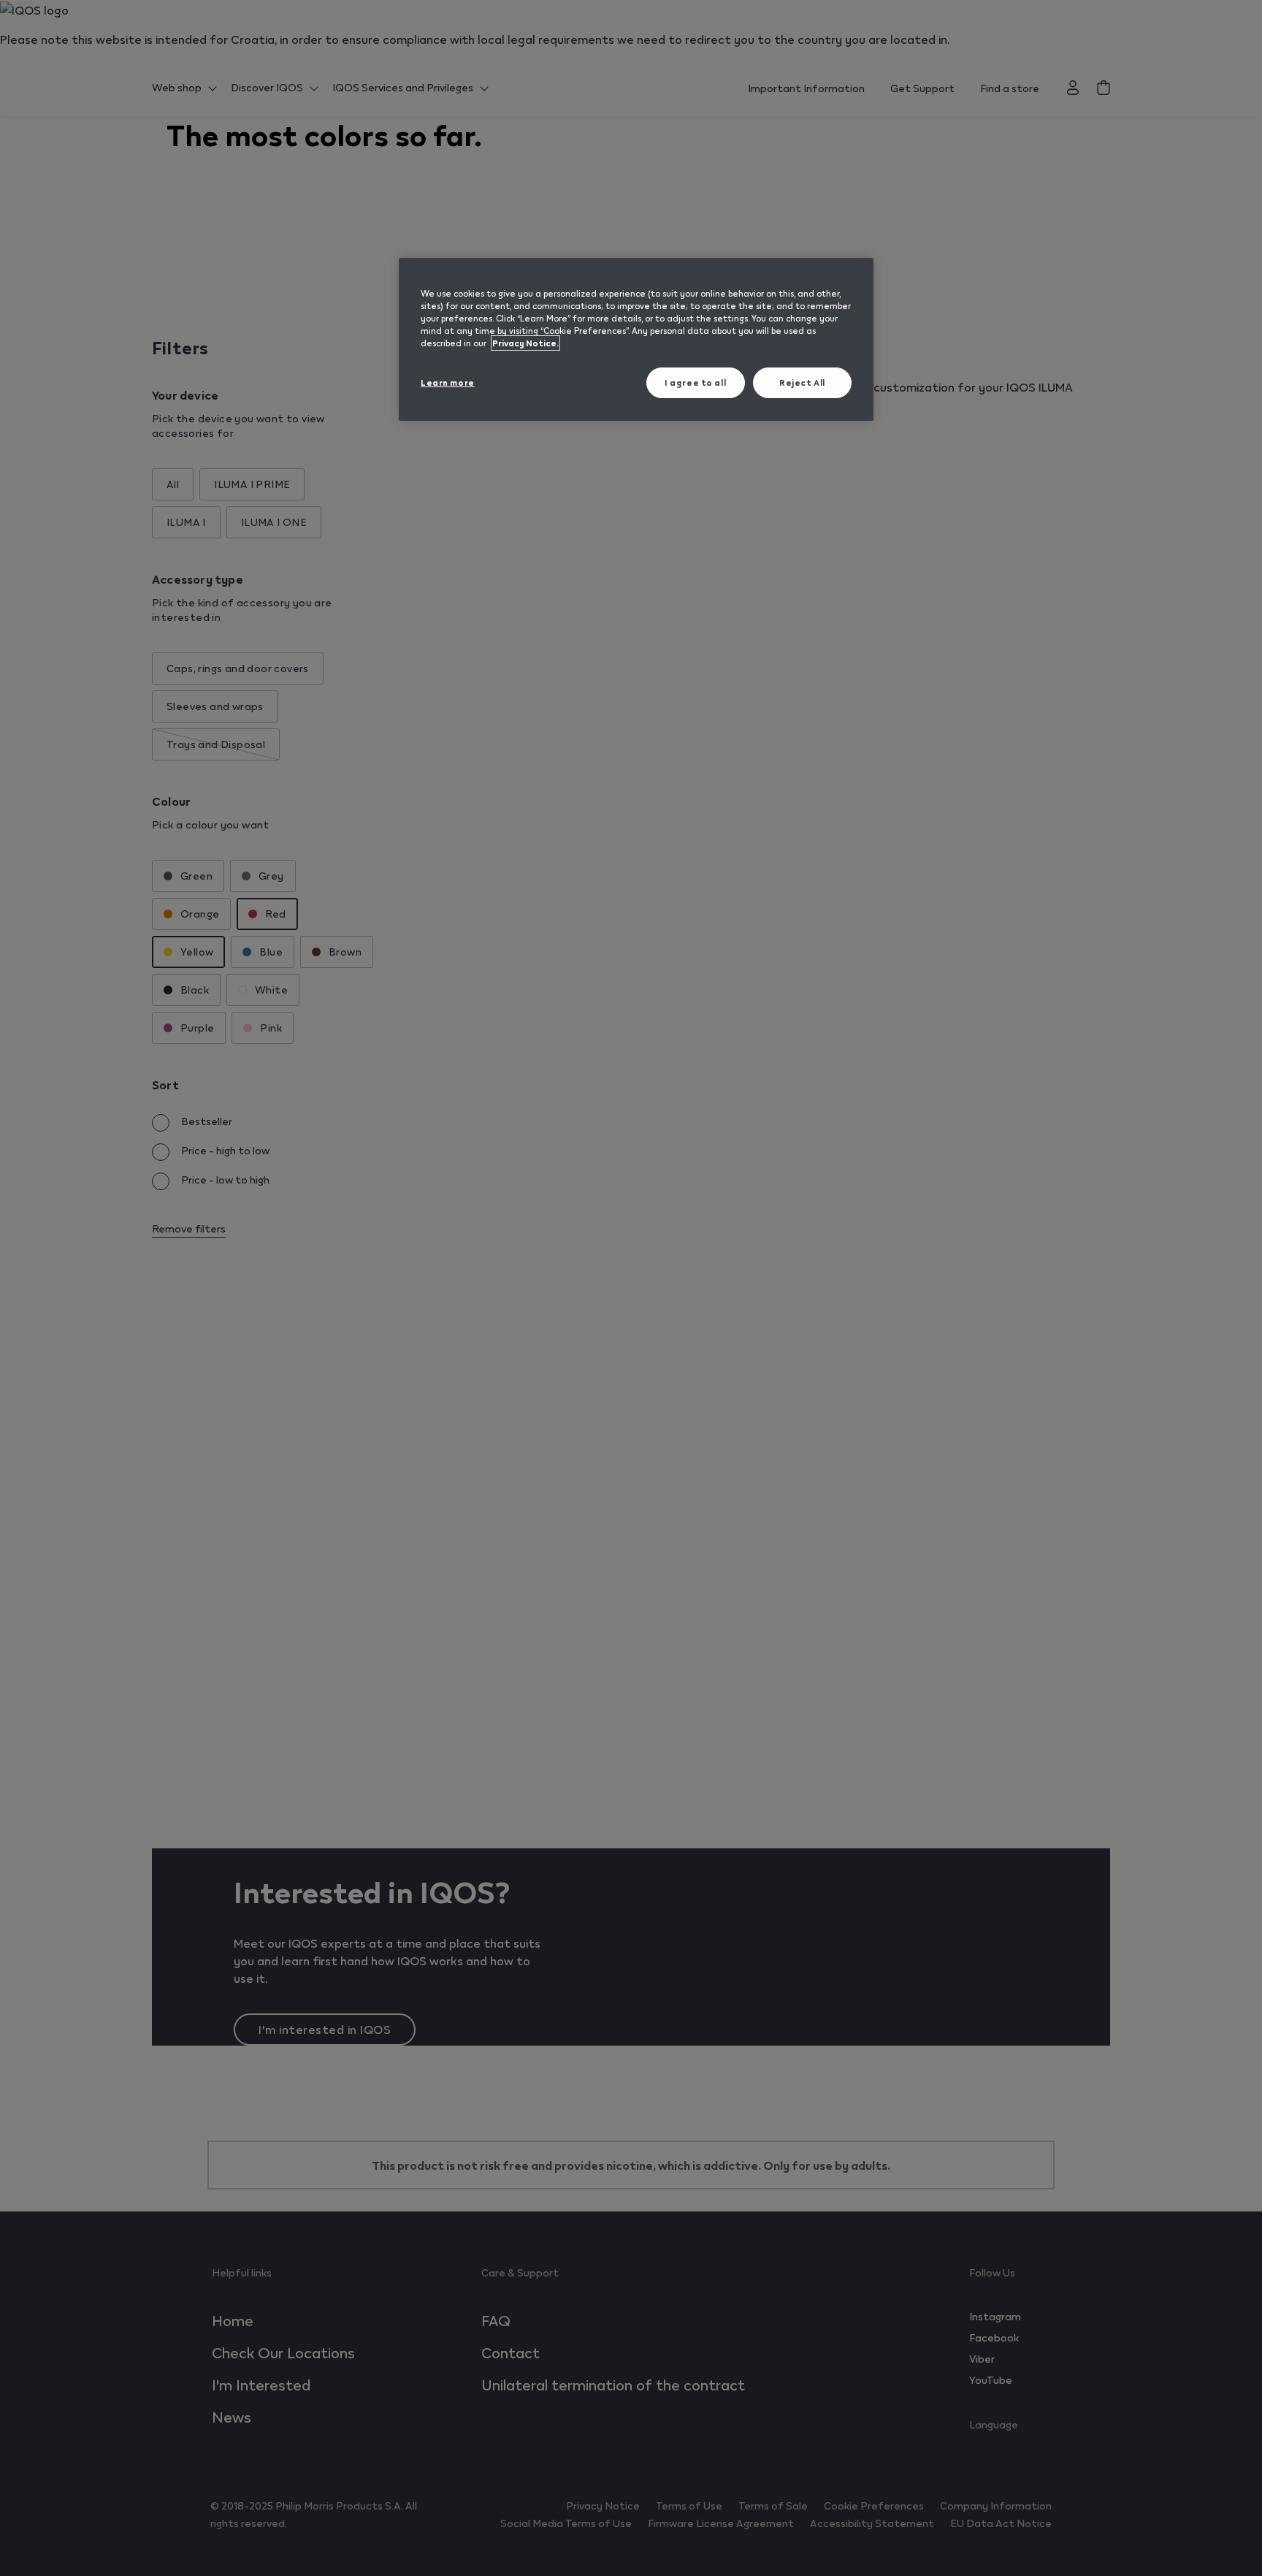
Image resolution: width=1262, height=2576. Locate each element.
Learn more (448, 382)
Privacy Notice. (525, 343)
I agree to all (695, 382)
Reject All (802, 382)
